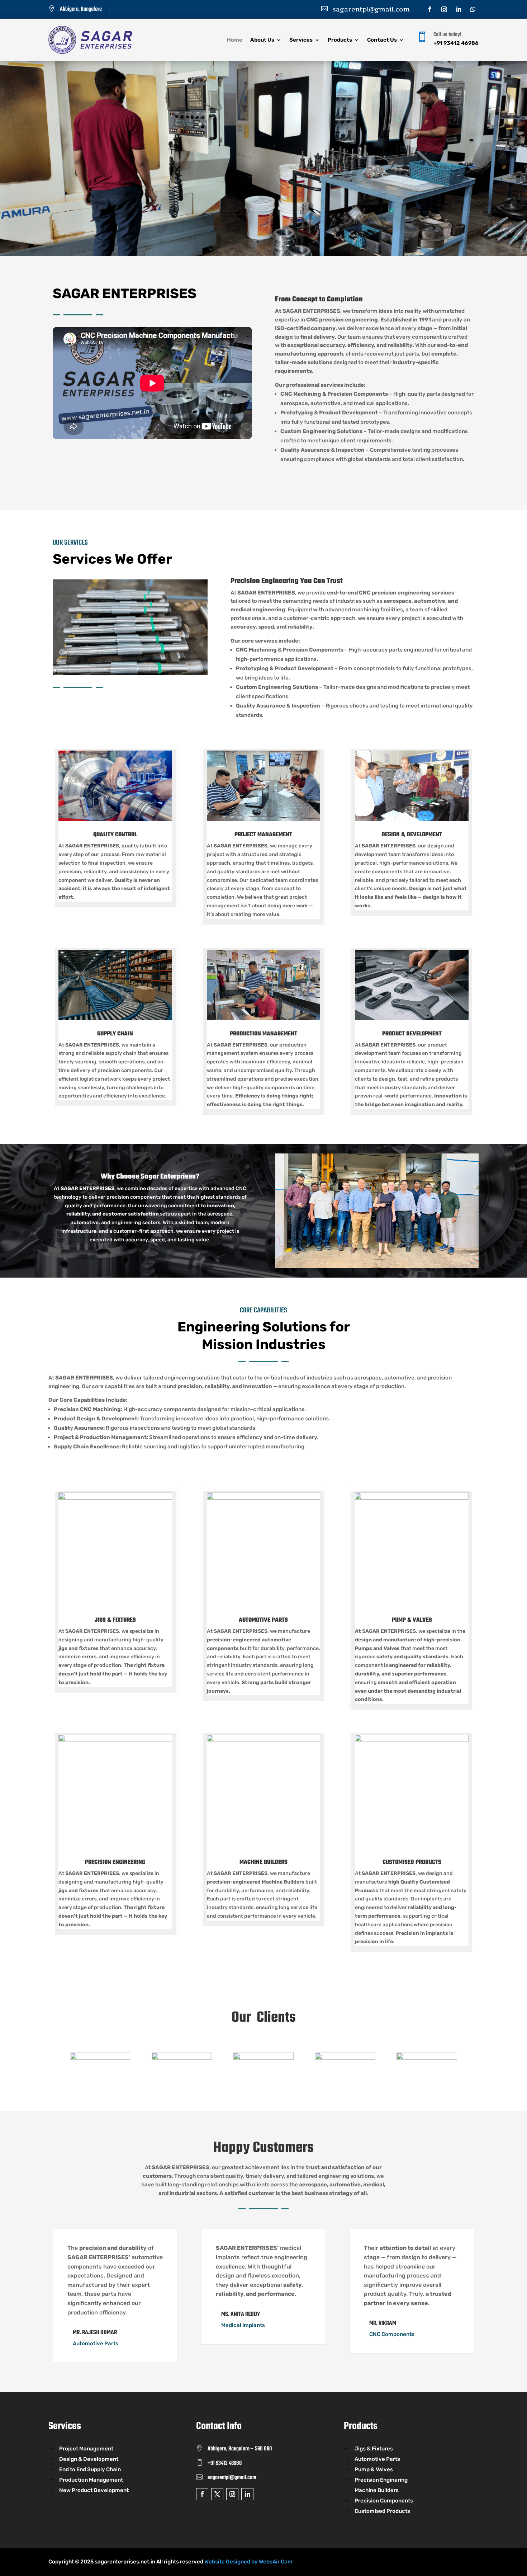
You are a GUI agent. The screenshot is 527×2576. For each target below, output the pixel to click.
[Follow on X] (217, 2494)
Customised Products (382, 2511)
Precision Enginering (381, 2480)
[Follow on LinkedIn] (459, 9)
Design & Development (89, 2459)
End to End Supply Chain (90, 2470)
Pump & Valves (374, 2470)
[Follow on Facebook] (430, 9)
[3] (263, 67)
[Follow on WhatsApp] (473, 9)
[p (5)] (130, 585)
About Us (262, 40)
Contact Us (382, 40)
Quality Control (115, 835)
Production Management (91, 2480)
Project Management (86, 2449)
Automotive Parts (377, 2459)
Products (340, 40)
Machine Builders (377, 2491)
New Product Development (94, 2491)
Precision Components (384, 2501)
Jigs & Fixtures (374, 2449)
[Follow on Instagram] (444, 9)
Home (235, 40)
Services (301, 40)
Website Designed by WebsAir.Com (248, 2562)
